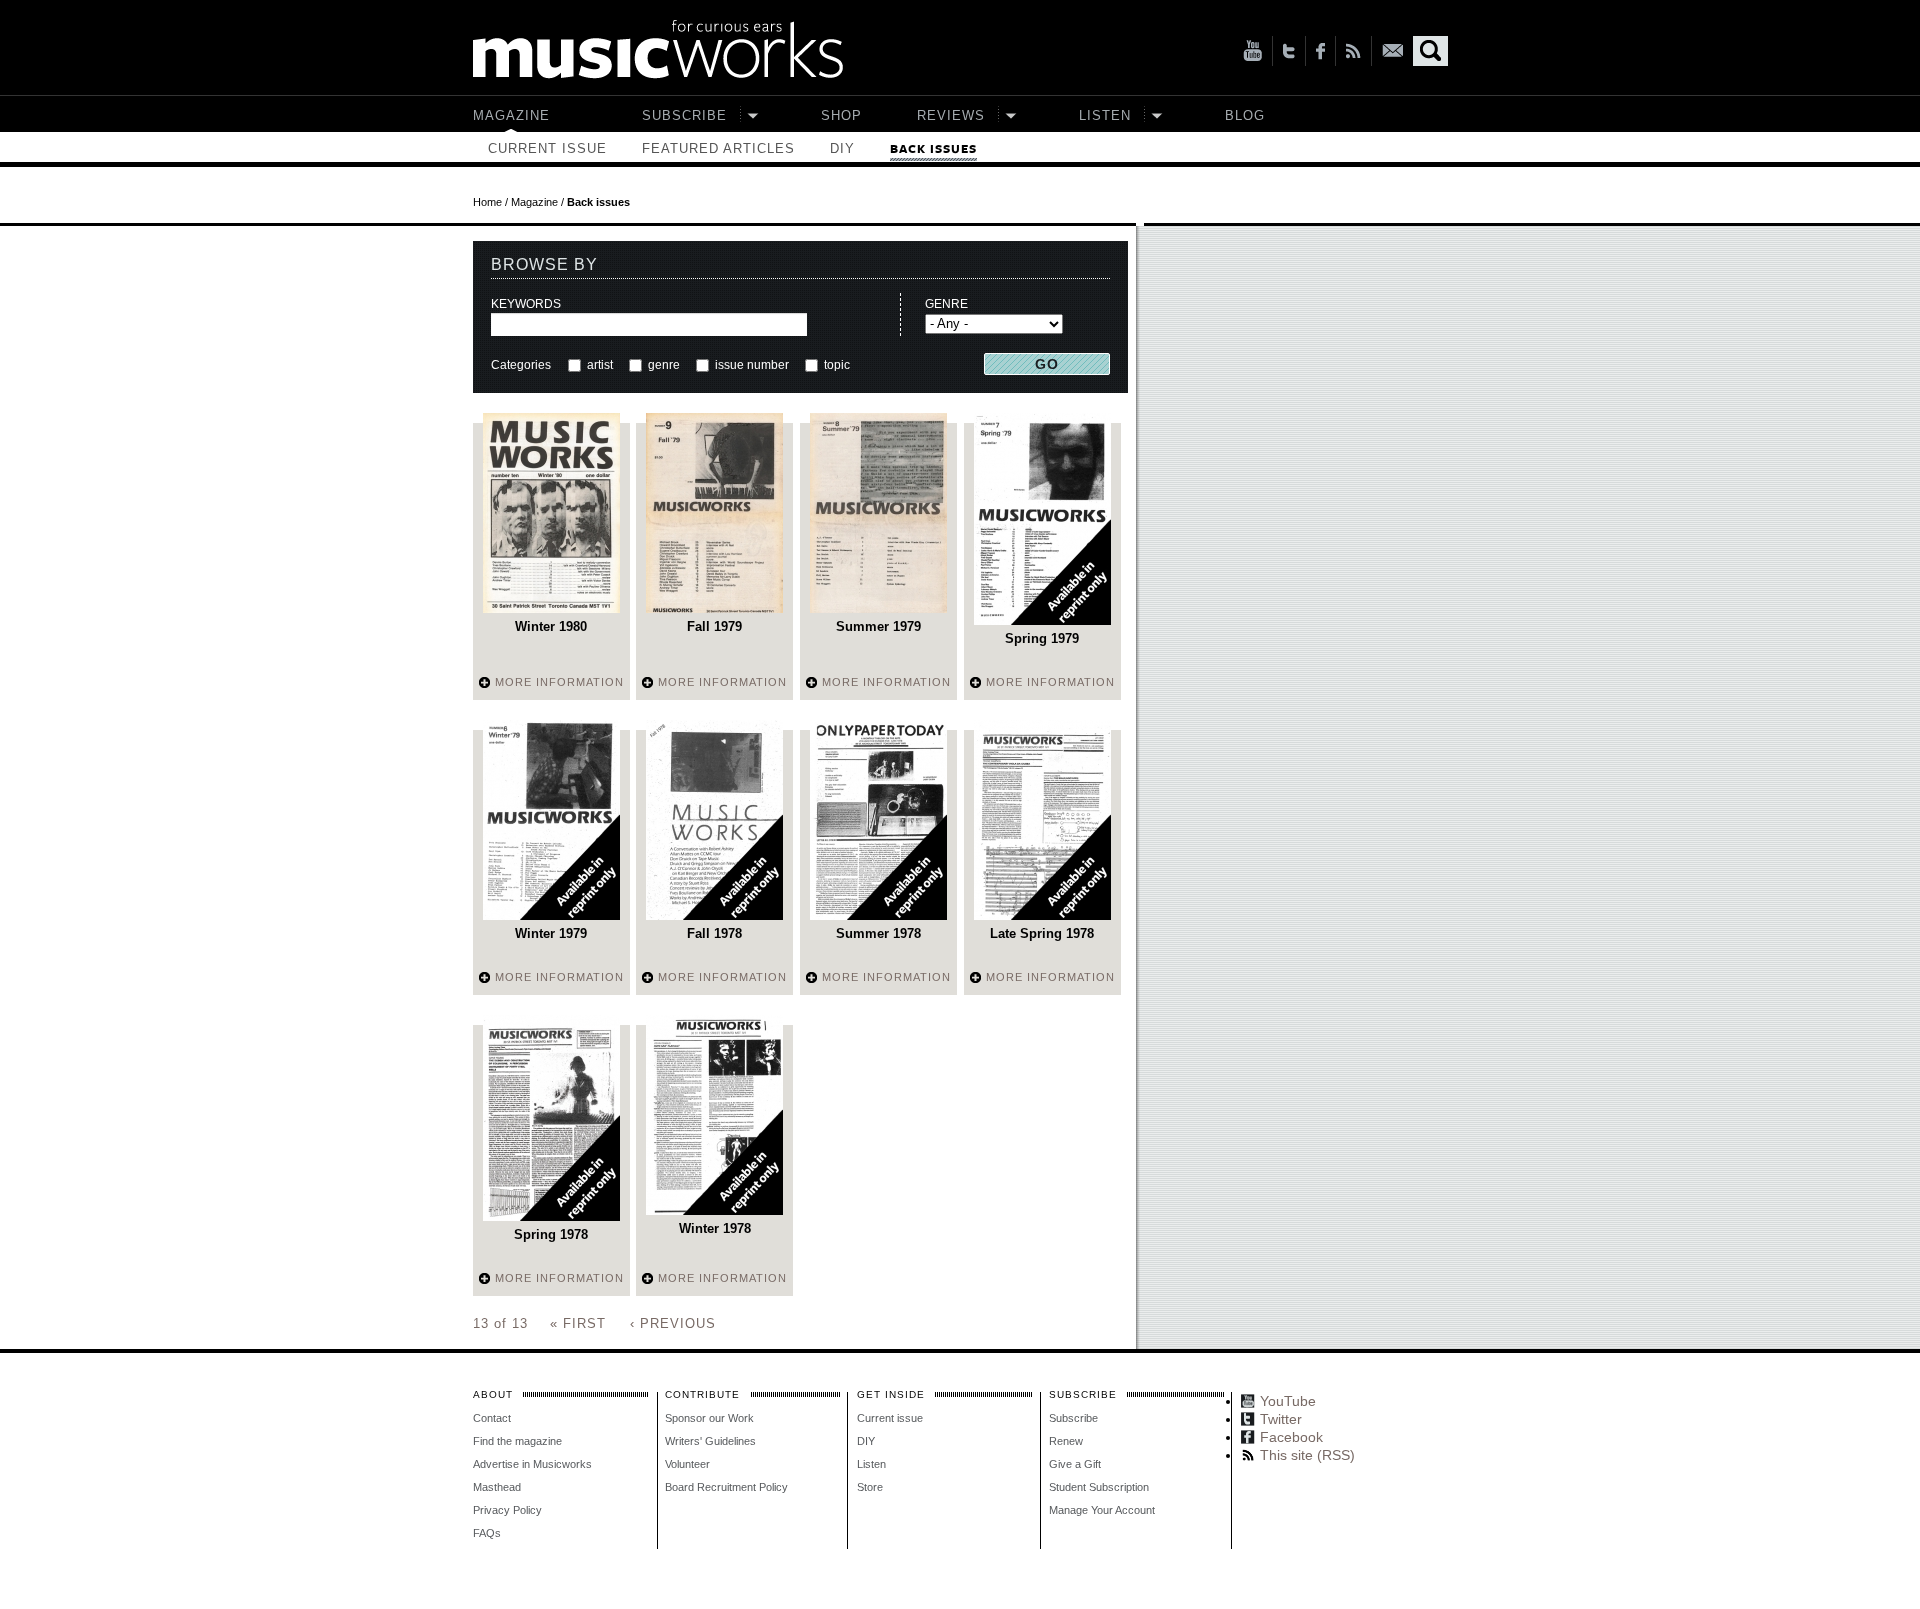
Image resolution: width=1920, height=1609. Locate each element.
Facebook (1320, 51)
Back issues (933, 149)
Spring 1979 (1042, 638)
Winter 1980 (551, 626)
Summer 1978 (878, 933)
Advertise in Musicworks (532, 1464)
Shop (841, 115)
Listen (1105, 115)
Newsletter (1392, 50)
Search (1430, 51)
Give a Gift (1075, 1464)
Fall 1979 (714, 626)
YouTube (1252, 51)
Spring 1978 (551, 1234)
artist (600, 365)
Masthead (497, 1487)
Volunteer (687, 1464)
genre (664, 365)
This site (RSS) (1353, 51)
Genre (946, 304)
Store (870, 1487)
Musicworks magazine (658, 49)
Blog (1245, 115)
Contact (492, 1418)
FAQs (487, 1533)
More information (559, 682)
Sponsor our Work (709, 1418)
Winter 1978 (715, 1228)
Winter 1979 (551, 933)
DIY (842, 148)
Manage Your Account (1102, 1510)
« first (578, 1323)
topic (835, 365)
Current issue (547, 148)
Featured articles (718, 148)
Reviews (951, 115)
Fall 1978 (714, 933)
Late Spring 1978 (1042, 933)
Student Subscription (1099, 1487)
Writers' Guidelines (710, 1441)
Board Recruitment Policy (726, 1487)
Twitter (1289, 51)
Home (487, 202)
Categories (521, 365)
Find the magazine (517, 1441)
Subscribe (684, 115)
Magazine (511, 115)
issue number (752, 365)
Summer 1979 (878, 626)
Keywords (526, 304)
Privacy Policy (507, 1510)
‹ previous (673, 1323)
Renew (1066, 1441)
